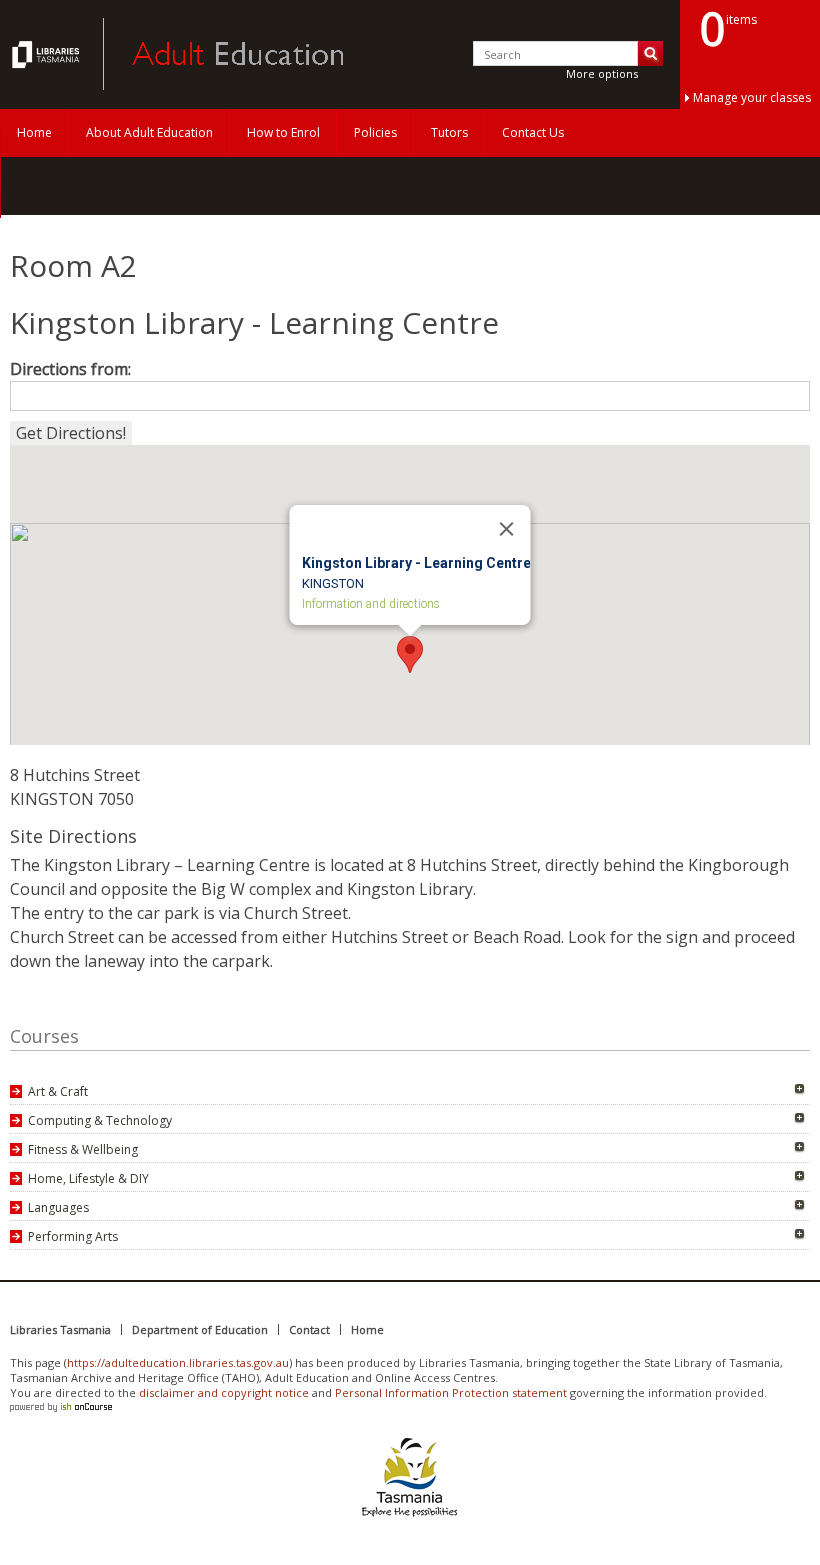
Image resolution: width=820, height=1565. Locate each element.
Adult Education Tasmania (48, 54)
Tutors (449, 132)
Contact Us (533, 132)
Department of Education (200, 1329)
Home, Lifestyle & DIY (88, 1178)
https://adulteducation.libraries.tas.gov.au (178, 1362)
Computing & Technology (100, 1120)
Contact (309, 1329)
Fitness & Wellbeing (83, 1149)
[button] (410, 654)
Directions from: (70, 369)
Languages (58, 1207)
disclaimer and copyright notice (224, 1392)
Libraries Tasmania (60, 1329)
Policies (375, 132)
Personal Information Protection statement (451, 1392)
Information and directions (371, 604)
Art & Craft (58, 1091)
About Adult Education (149, 132)
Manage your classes (752, 97)
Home (34, 132)
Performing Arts (73, 1236)
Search (650, 53)
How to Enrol (283, 132)
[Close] (507, 529)
